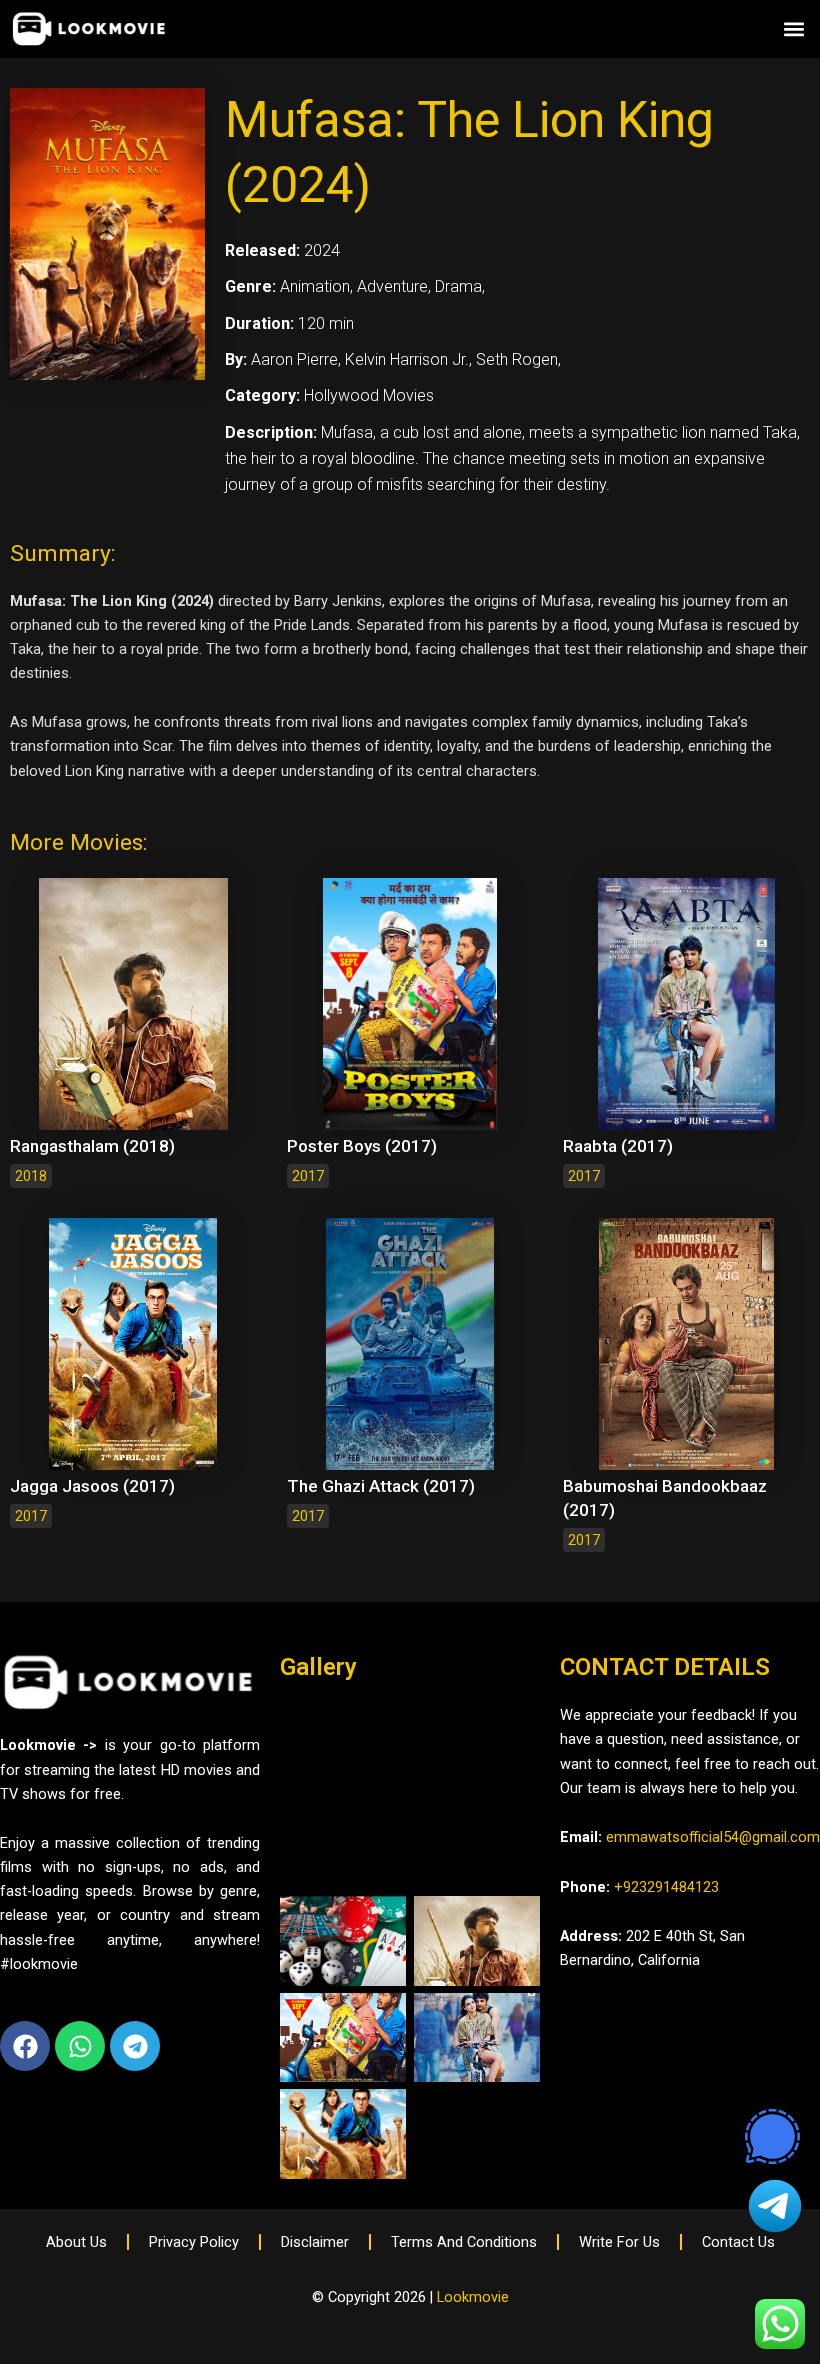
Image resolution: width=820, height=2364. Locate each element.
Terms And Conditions (464, 2242)
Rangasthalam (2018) (92, 1146)
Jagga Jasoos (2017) (92, 1486)
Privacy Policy (194, 2242)
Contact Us (738, 2242)
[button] (793, 28)
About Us (76, 2242)
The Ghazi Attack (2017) (381, 1486)
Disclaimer (315, 2242)
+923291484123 (666, 1887)
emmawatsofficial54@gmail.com (713, 1837)
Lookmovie (473, 2297)
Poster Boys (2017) (362, 1146)
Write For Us (619, 2242)
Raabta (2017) (618, 1146)
